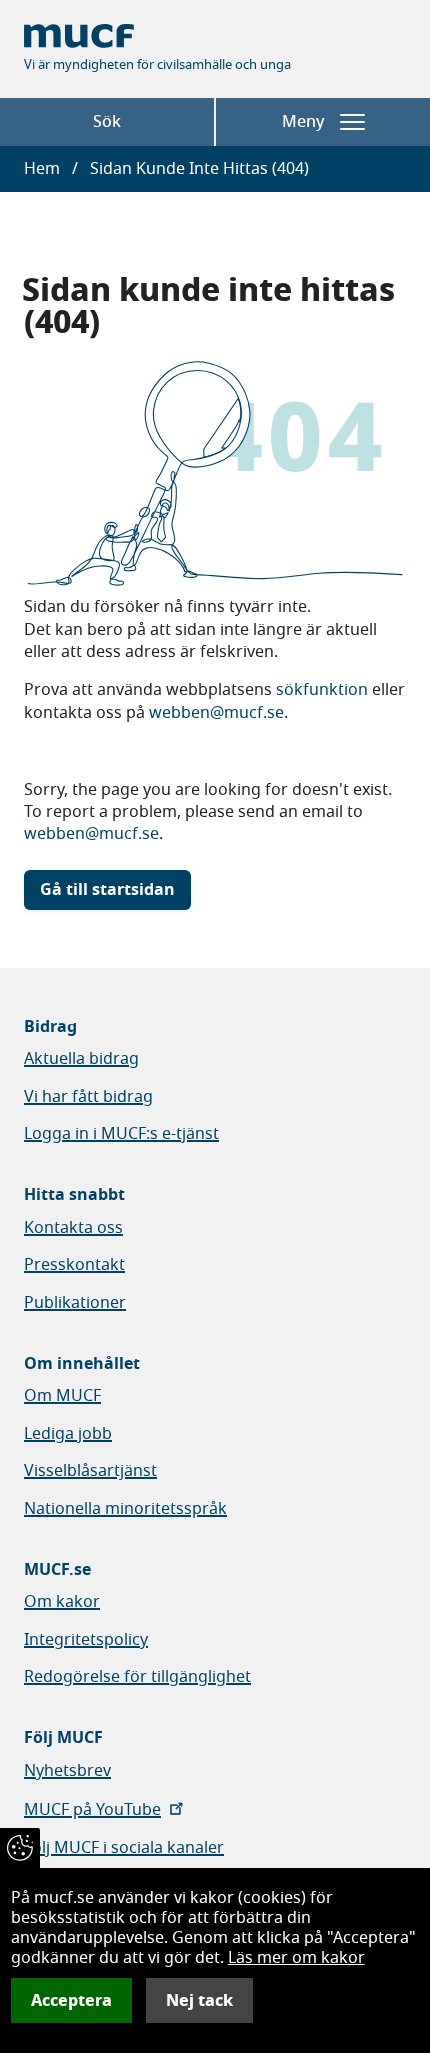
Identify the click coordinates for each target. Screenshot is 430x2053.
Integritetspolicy (86, 1640)
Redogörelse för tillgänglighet (137, 1677)
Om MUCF (62, 1396)
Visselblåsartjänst (90, 1471)
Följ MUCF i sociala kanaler (124, 1848)
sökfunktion (322, 690)
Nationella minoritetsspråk (125, 1509)
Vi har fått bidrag (88, 1097)
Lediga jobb (68, 1434)
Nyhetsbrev (67, 1771)
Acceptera (71, 2000)
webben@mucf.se (216, 713)
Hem (42, 169)
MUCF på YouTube (92, 1810)
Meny (303, 122)
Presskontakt (74, 1265)
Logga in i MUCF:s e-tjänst (121, 1134)
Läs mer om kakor (296, 1958)
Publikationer (75, 1303)
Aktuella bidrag (81, 1059)
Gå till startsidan (107, 890)
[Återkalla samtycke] (20, 1848)
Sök (107, 122)
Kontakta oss (73, 1228)
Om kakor (62, 1602)
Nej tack (199, 2000)
